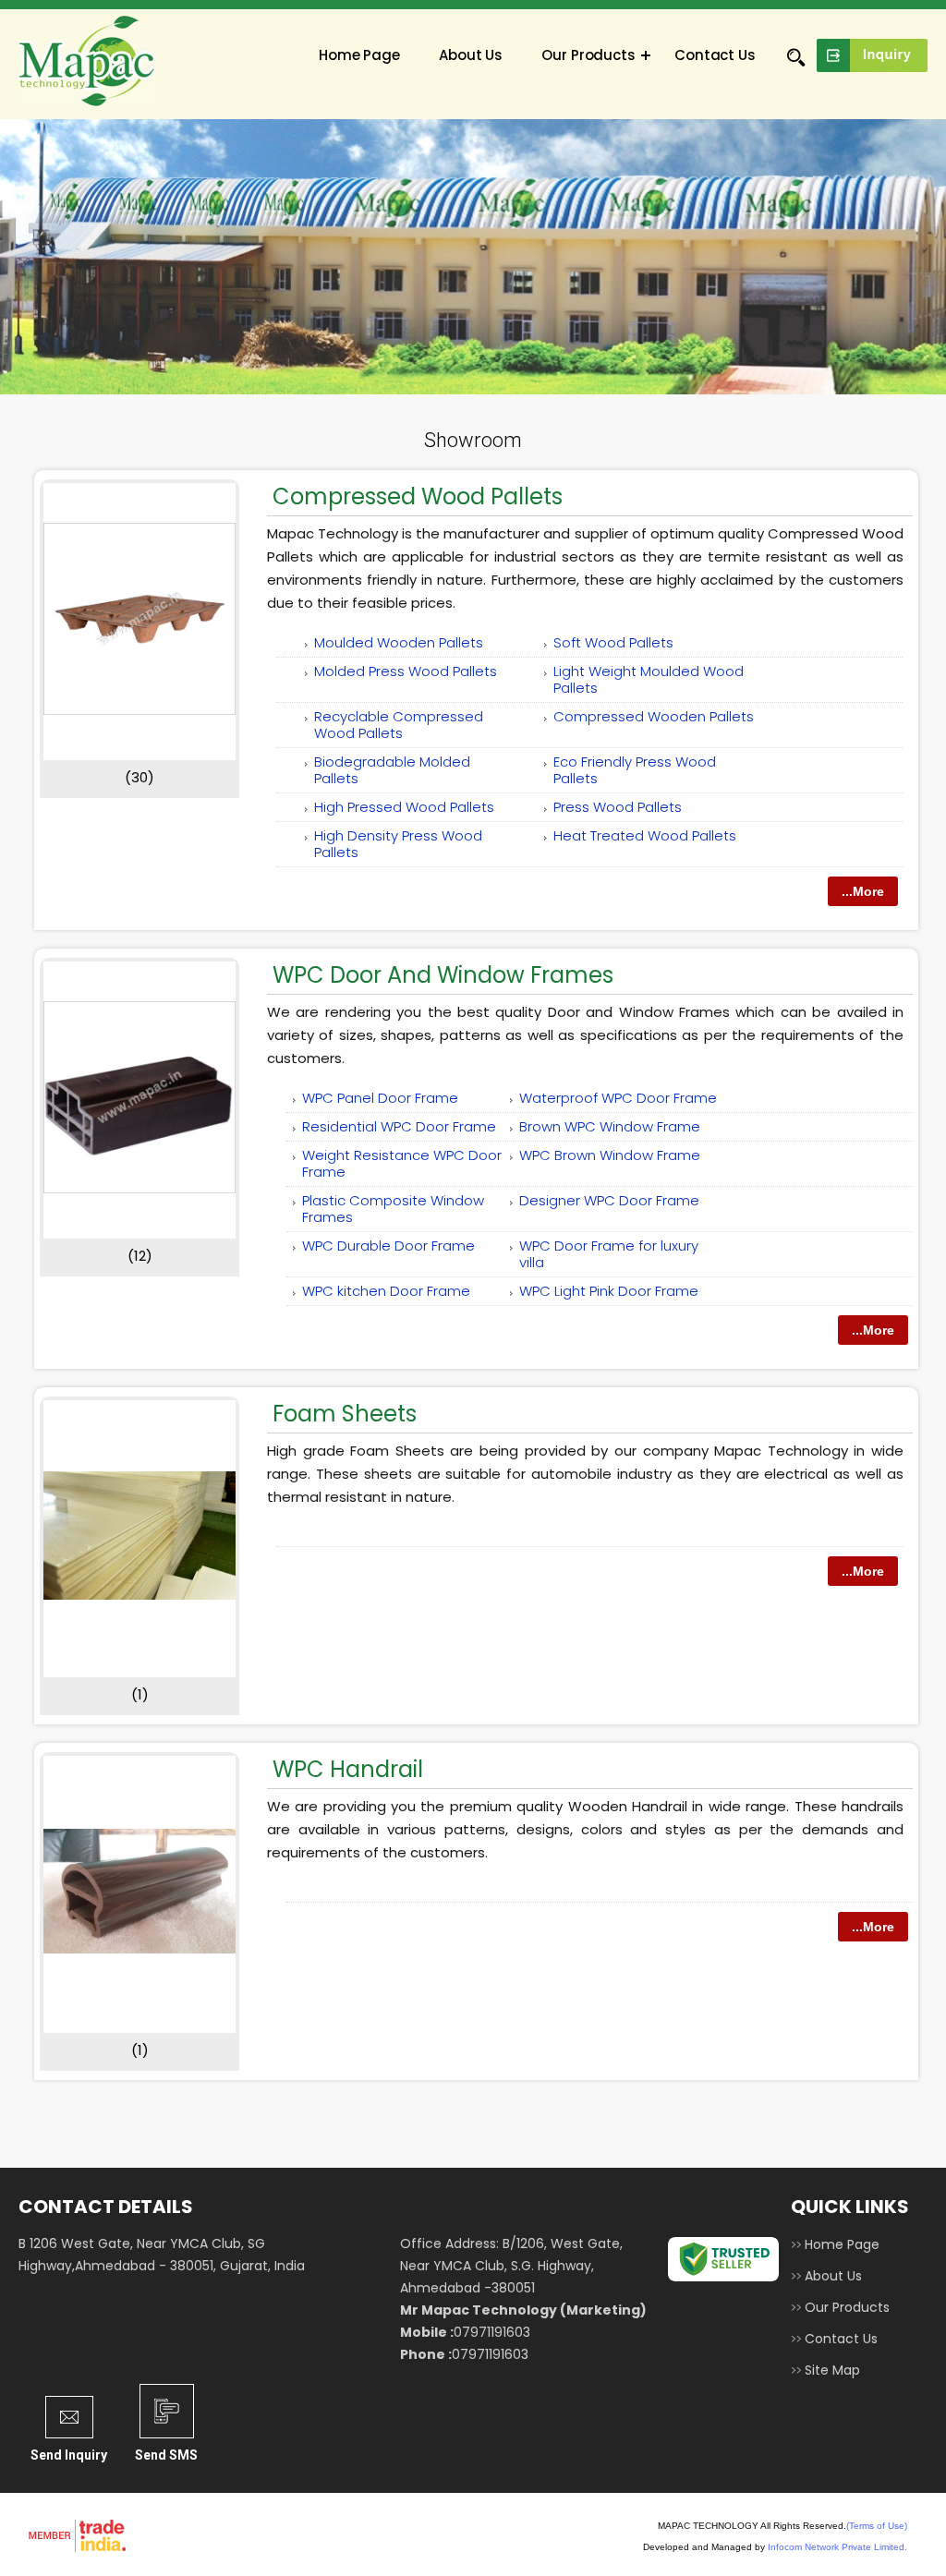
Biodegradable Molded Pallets (392, 770)
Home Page (359, 55)
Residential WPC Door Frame (399, 1126)
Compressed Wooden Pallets (654, 716)
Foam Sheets (345, 1414)
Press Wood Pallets (618, 807)
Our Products (588, 55)
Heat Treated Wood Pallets (645, 835)
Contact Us (715, 55)
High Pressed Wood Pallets (404, 807)
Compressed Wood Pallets (418, 496)
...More (863, 891)
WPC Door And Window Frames (443, 975)
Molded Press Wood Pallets (406, 671)
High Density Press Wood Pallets (398, 844)
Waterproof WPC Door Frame (618, 1098)
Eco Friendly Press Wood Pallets (635, 770)
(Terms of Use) (877, 2526)
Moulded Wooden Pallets (399, 642)
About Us (471, 55)
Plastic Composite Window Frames (393, 1209)
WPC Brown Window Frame (610, 1155)
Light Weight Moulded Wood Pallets (649, 679)
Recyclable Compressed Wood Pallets (399, 725)
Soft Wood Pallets (613, 642)
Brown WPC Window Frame (610, 1126)
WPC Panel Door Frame (380, 1098)
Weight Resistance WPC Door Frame (402, 1163)
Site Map (832, 2370)
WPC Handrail (348, 1769)
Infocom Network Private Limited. (837, 2547)
